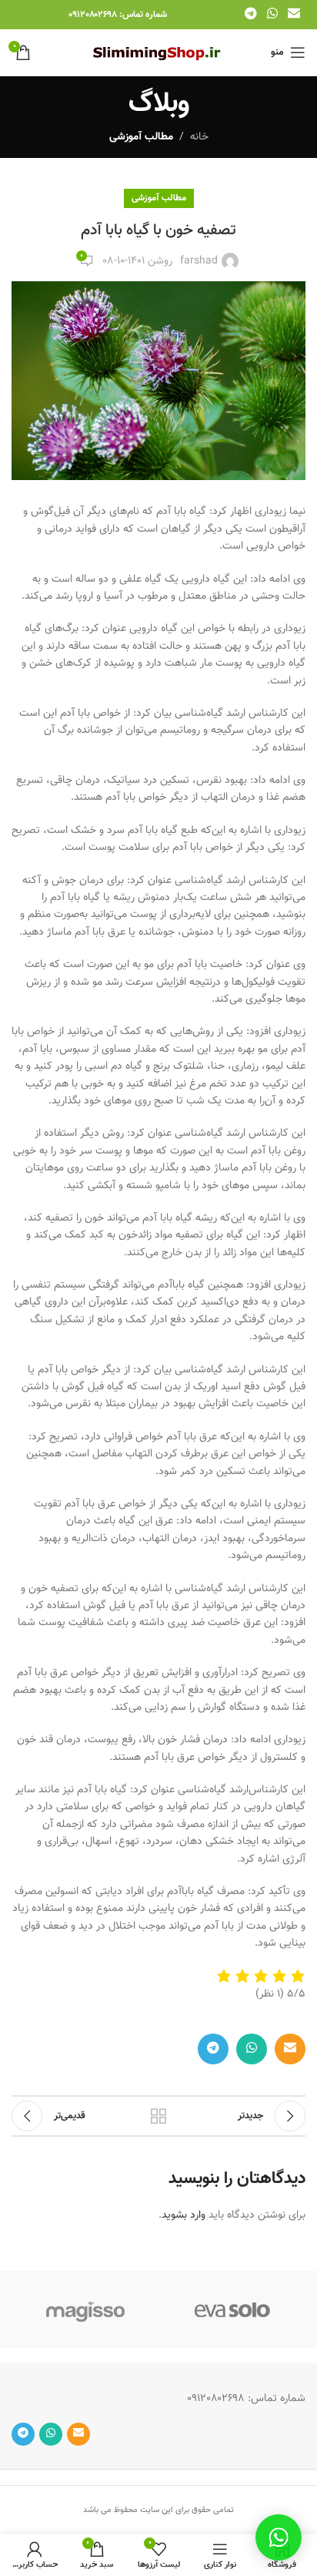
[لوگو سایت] (159, 53)
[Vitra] (232, 2309)
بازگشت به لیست (158, 2116)
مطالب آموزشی (141, 137)
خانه (199, 137)
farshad (199, 261)
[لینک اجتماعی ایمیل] (294, 14)
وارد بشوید (184, 2215)
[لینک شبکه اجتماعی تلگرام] (250, 14)
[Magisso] (85, 2309)
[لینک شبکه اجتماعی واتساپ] (272, 14)
